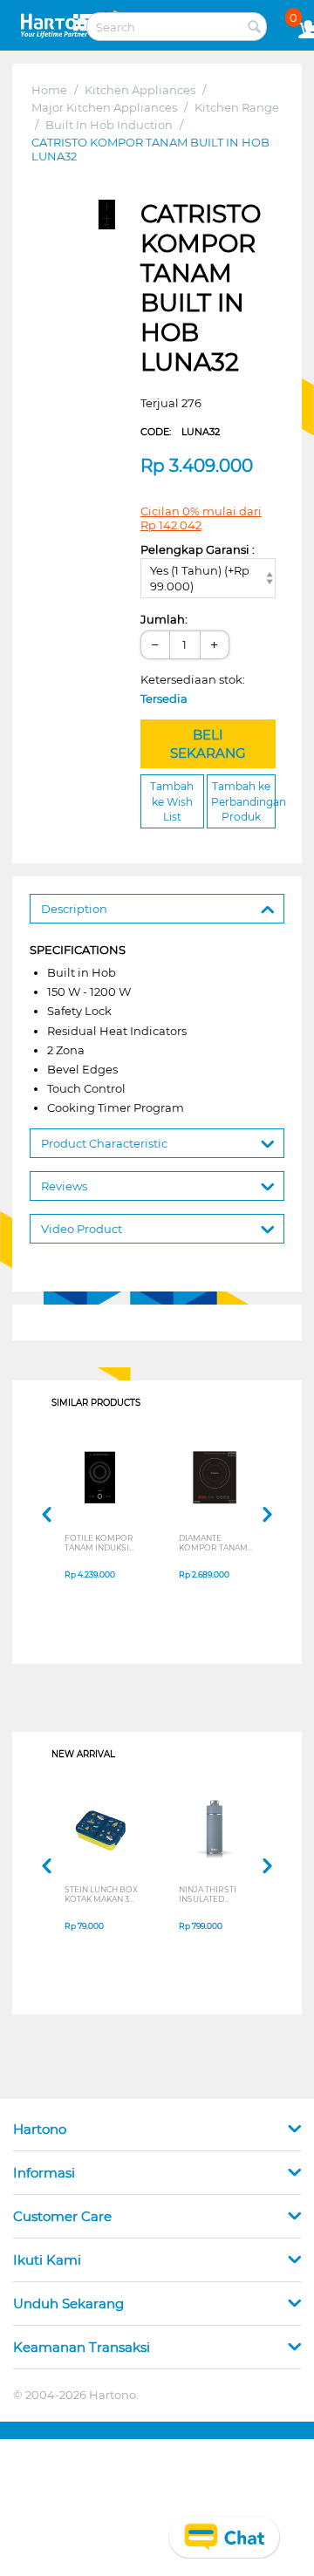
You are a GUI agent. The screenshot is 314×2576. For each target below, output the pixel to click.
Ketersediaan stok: (197, 689)
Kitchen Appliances (140, 90)
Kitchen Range (237, 107)
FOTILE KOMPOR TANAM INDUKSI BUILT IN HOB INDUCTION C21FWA (99, 1543)
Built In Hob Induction (109, 125)
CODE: (180, 432)
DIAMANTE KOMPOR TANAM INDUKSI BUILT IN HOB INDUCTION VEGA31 (213, 1543)
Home (49, 90)
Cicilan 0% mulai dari (201, 518)
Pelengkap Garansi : (198, 549)
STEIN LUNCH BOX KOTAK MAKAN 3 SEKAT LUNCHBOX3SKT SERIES (101, 1894)
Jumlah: (164, 619)
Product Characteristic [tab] (104, 1143)
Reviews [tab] (64, 1186)
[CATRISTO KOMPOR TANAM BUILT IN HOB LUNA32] (106, 215)
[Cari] (254, 28)
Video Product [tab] (82, 1229)
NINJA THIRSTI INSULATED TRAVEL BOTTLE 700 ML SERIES (211, 1894)
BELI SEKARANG (208, 744)
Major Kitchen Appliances (104, 107)
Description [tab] (74, 909)
